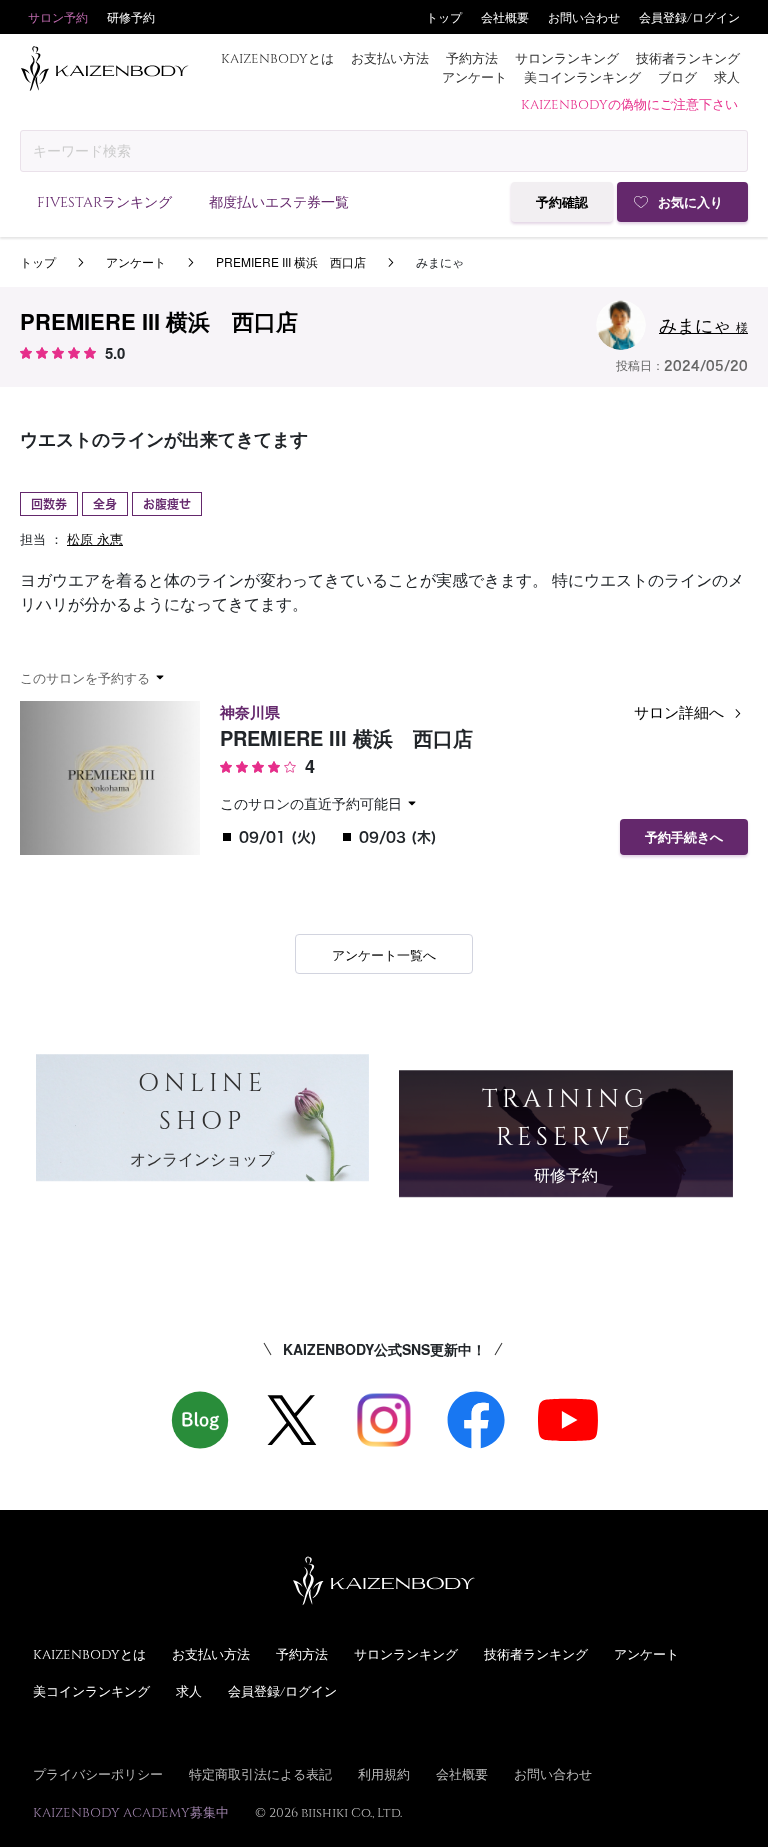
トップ (444, 17)
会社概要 (505, 17)
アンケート (474, 77)
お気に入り (690, 202)
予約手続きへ (684, 837)
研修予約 (131, 17)
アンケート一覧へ (384, 954)
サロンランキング (567, 58)
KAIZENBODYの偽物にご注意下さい (629, 104)
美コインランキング (582, 77)
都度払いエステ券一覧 (279, 201)
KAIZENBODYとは (277, 58)
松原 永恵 (95, 538)
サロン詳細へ (681, 711)
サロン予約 (58, 17)
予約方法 (472, 58)
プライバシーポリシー (98, 1774)
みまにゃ (703, 324)
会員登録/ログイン (689, 17)
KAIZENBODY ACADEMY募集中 (131, 1812)
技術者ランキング (688, 58)
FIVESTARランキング (104, 201)
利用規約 (384, 1774)
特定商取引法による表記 (260, 1774)
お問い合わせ (584, 17)
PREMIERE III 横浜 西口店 (291, 261)
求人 (727, 77)
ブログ (677, 77)
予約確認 (562, 202)
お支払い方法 (390, 58)
